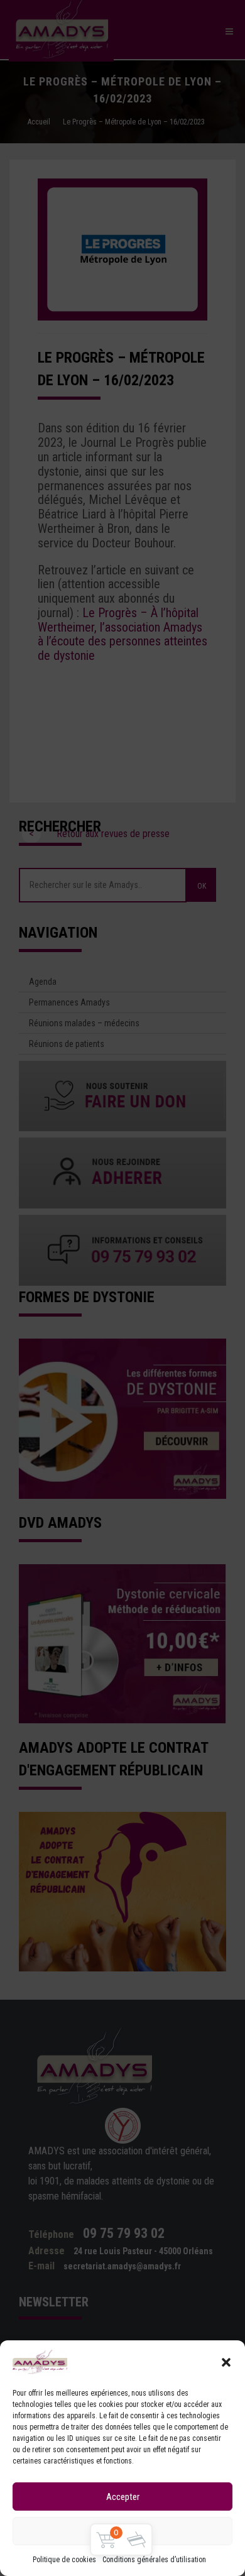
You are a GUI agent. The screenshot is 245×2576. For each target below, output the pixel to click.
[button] (226, 2362)
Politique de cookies (64, 2560)
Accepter (123, 2497)
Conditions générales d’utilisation (154, 2560)
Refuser (123, 2531)
